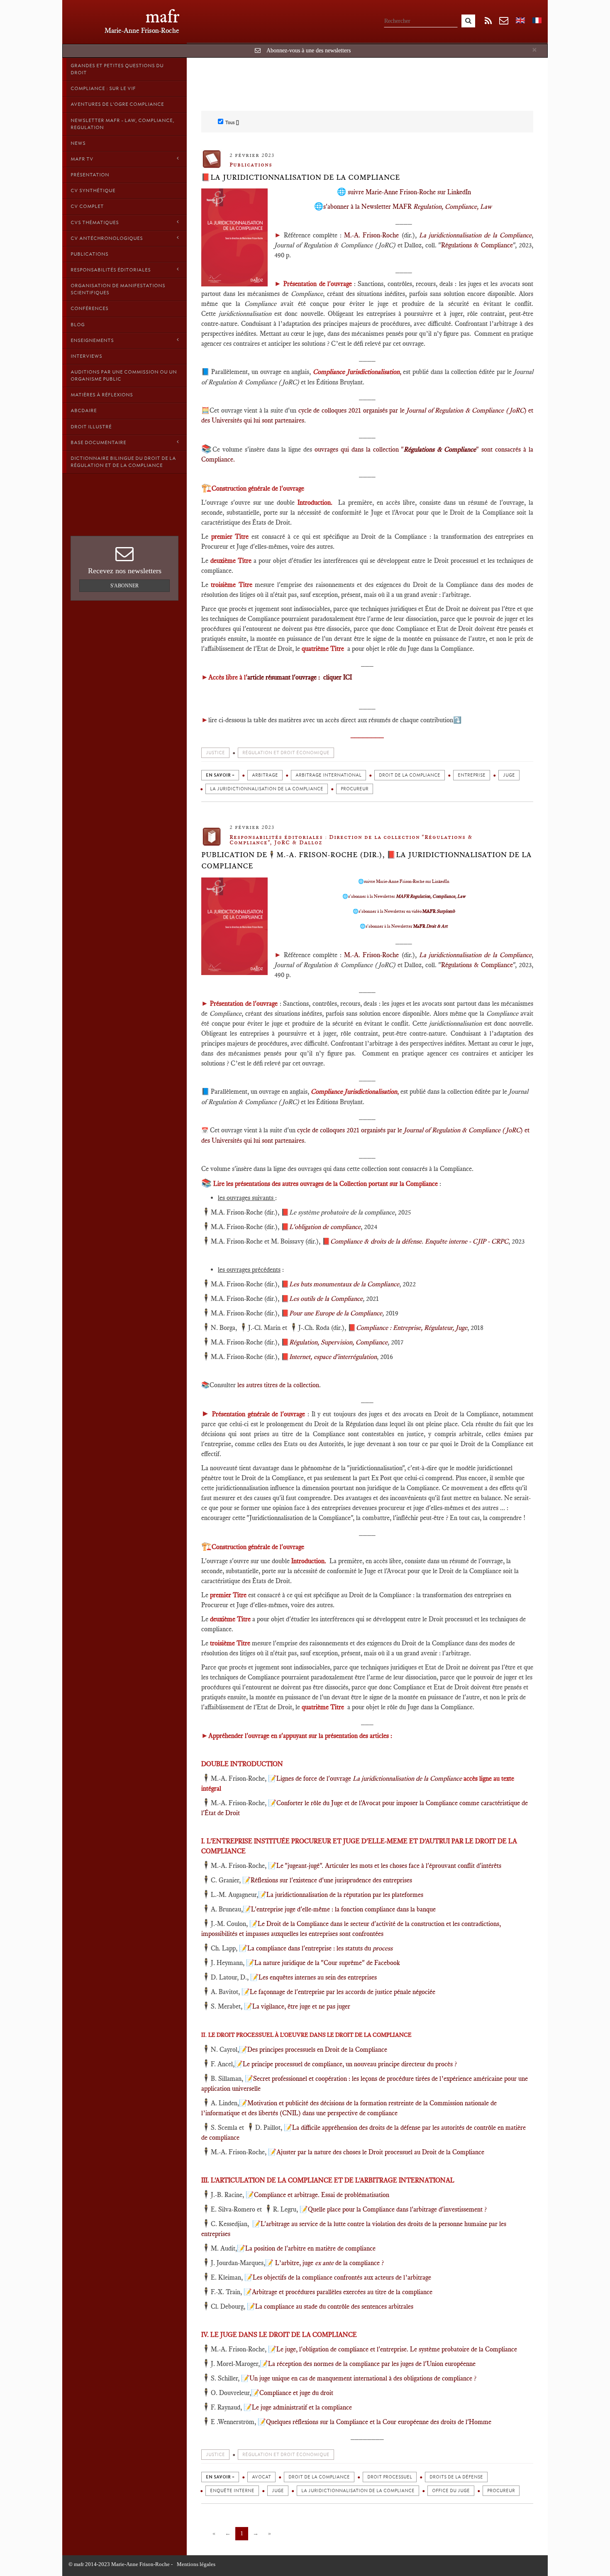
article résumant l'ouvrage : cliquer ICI (300, 677)
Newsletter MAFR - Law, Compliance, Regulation (122, 124)
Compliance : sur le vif (103, 88)
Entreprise (472, 775)
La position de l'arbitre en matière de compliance (310, 2248)
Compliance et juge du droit (296, 2393)
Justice (215, 753)
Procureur (355, 789)
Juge (509, 775)
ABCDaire (84, 411)
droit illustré (91, 427)
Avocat (261, 2477)
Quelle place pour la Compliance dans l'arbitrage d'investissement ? (397, 2209)
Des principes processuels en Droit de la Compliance (317, 2049)
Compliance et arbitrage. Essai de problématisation (322, 2195)
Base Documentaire (98, 442)
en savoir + (220, 775)
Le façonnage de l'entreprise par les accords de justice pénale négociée (343, 1992)
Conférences (89, 308)
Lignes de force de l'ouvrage (315, 1778)
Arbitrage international (328, 775)
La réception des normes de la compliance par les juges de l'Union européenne (372, 2364)
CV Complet (87, 206)
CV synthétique (93, 191)
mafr (162, 16)
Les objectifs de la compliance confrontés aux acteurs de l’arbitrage (342, 2277)
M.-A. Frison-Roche (371, 235)
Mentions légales (196, 2564)
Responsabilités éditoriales (111, 270)
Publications (89, 254)
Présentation (90, 175)
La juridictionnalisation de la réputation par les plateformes (345, 1895)
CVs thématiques (95, 222)
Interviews (86, 356)
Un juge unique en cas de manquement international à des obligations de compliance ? (364, 2378)
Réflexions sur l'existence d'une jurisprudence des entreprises (331, 1880)
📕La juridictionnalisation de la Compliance (301, 177)
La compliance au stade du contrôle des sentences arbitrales (334, 2306)
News (78, 143)
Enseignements (92, 340)
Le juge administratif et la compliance (302, 2407)
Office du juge (451, 2491)
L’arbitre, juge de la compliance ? (329, 2263)
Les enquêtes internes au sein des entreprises (318, 1977)
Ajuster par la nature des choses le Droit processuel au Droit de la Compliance (380, 2152)
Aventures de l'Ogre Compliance (117, 104)
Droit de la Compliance (410, 775)
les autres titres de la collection (277, 1385)
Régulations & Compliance (477, 245)
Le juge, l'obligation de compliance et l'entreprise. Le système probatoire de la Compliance (397, 2349)
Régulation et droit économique (286, 753)
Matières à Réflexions (102, 395)
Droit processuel (390, 2477)
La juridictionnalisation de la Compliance (267, 789)
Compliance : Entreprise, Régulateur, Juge (412, 1328)
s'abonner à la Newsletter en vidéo (407, 911)
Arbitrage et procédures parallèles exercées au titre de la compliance (342, 2292)
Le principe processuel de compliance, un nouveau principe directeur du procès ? (350, 2064)
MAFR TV (82, 159)
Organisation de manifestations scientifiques (118, 289)
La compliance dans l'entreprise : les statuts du (320, 1948)
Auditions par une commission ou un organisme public (124, 375)
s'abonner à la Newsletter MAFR (407, 207)
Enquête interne (232, 2491)
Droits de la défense (456, 2477)
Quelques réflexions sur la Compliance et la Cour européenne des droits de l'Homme (379, 2422)
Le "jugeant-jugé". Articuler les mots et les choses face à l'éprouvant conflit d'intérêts (389, 1866)
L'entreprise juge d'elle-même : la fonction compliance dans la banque (343, 1909)
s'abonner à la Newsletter (407, 896)
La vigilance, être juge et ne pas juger (301, 2006)
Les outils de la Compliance (326, 1299)
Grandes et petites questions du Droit (117, 69)
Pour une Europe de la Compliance (336, 1313)
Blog (78, 325)
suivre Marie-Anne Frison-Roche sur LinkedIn (409, 192)
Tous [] (232, 122)
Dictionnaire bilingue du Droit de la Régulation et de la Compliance (123, 462)
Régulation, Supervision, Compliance (338, 1342)
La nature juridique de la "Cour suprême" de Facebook (327, 1963)
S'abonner (124, 586)
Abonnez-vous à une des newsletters (309, 50)
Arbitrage (265, 775)
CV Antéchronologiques (107, 238)
